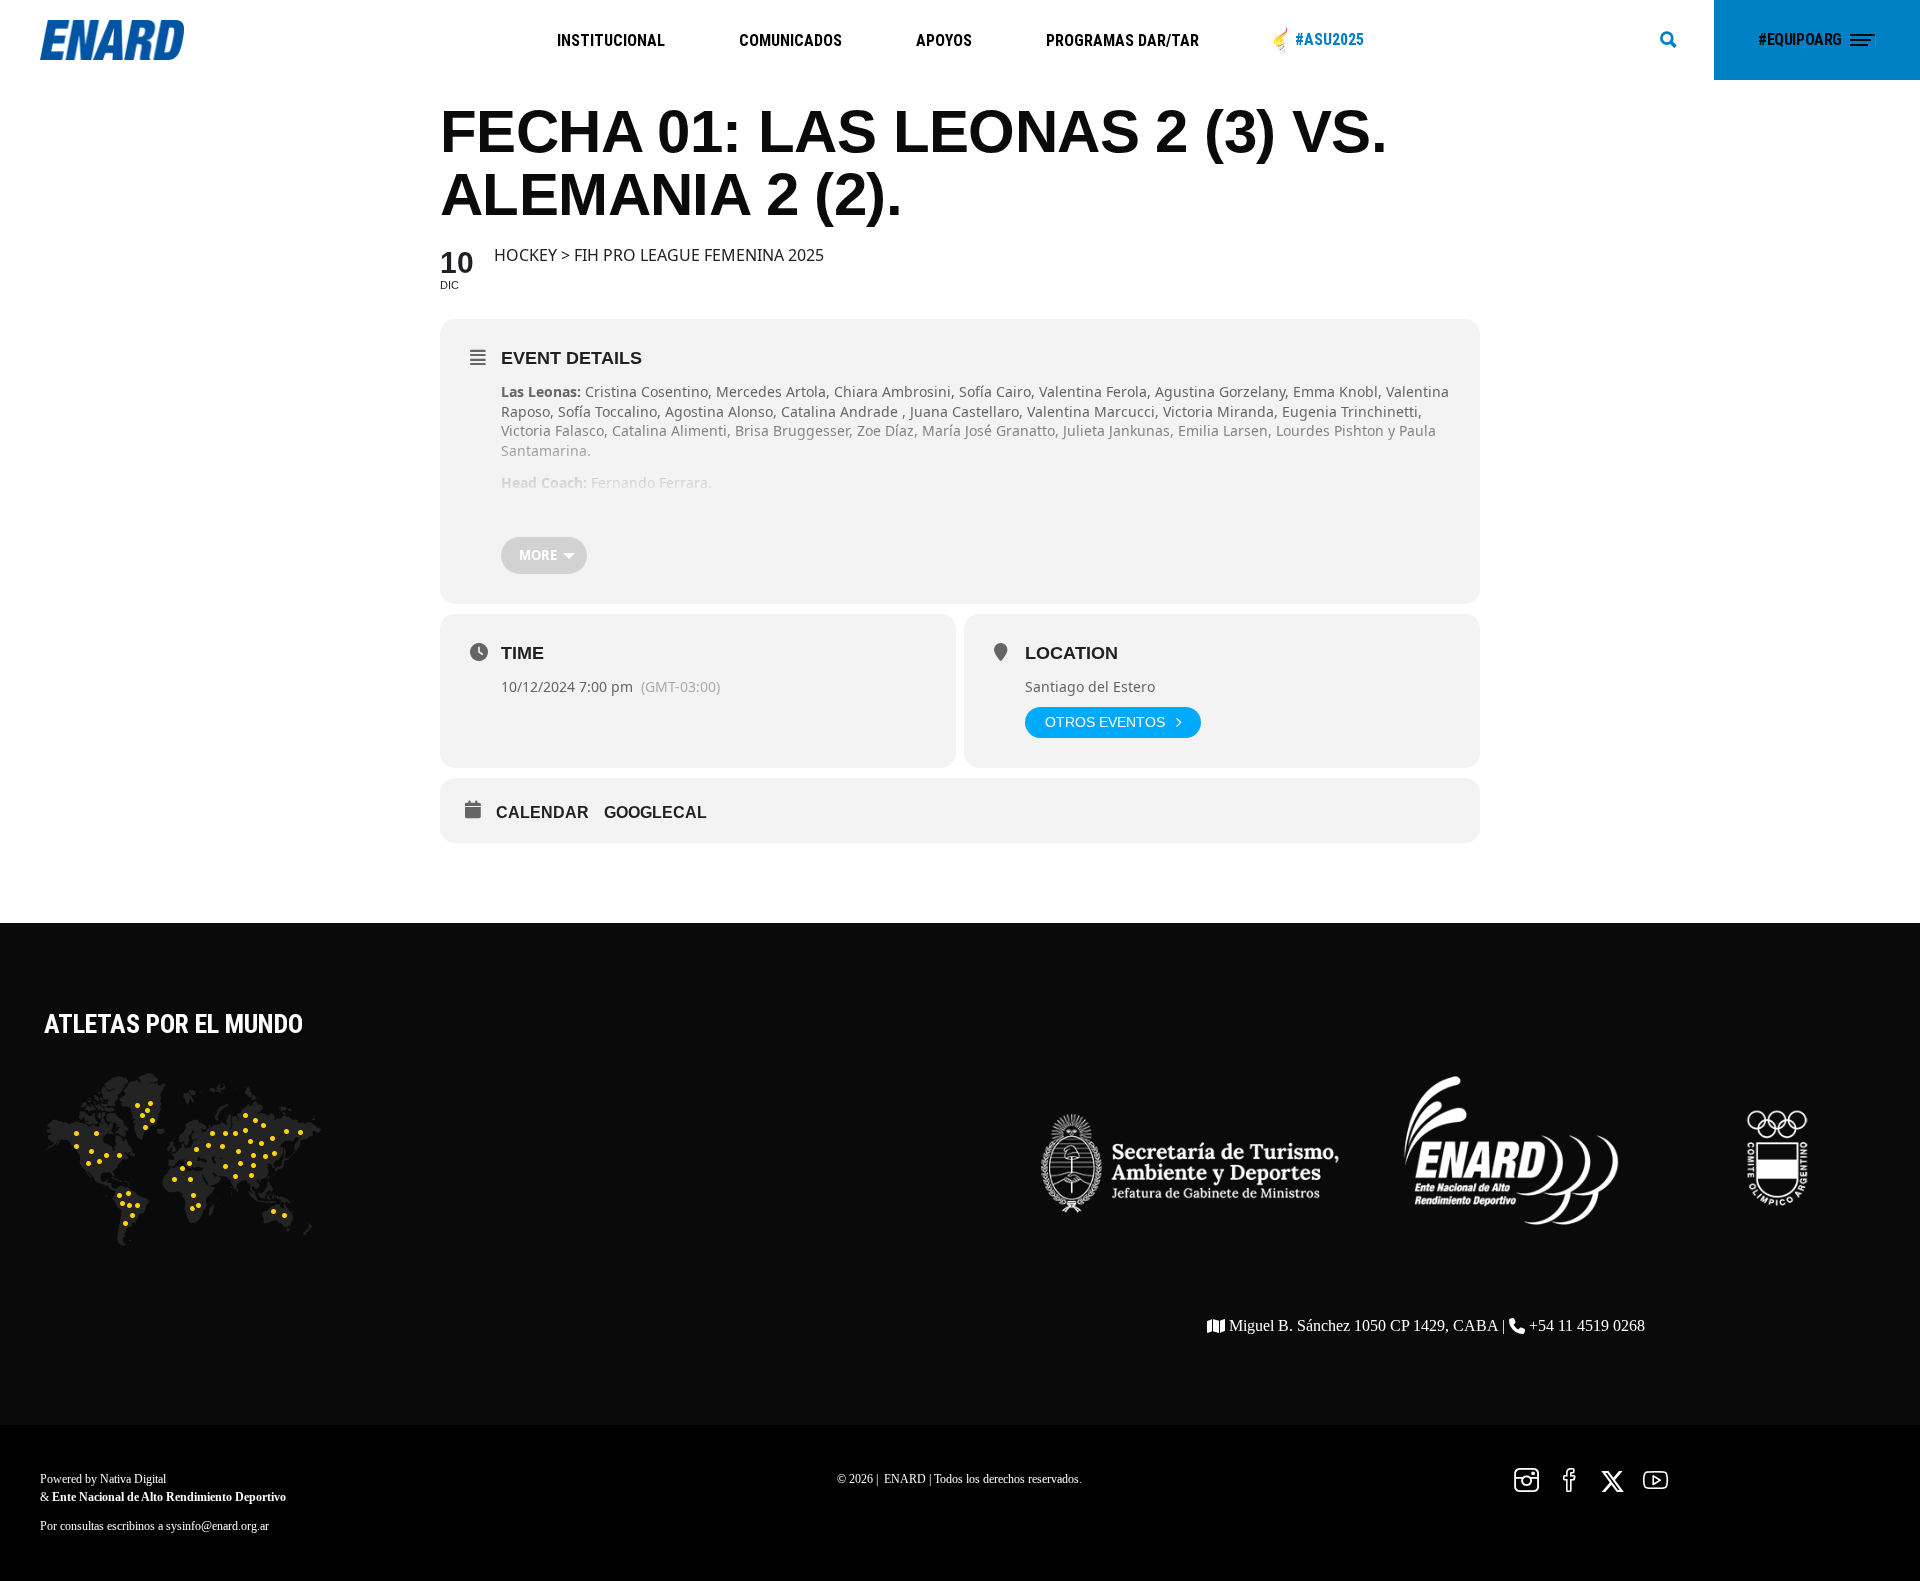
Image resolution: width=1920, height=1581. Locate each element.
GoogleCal (655, 812)
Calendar (542, 812)
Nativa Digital (133, 1479)
